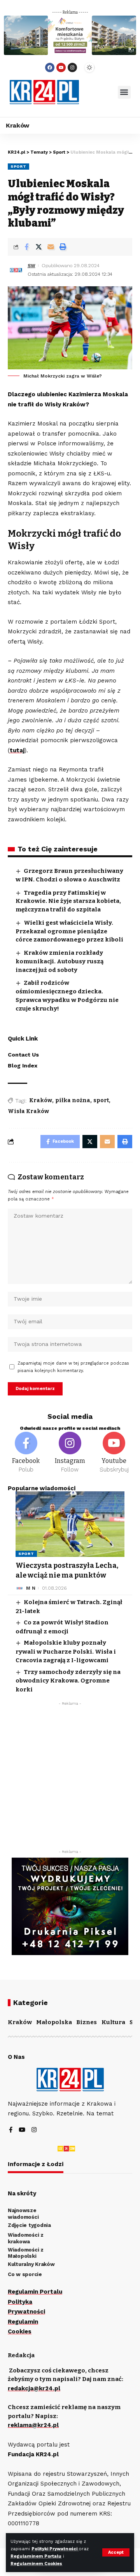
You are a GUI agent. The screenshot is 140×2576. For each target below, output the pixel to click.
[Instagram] (72, 67)
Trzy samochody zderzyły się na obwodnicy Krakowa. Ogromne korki (68, 1681)
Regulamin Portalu (35, 2292)
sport (101, 1100)
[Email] (51, 247)
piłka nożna (73, 1100)
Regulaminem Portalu (36, 2556)
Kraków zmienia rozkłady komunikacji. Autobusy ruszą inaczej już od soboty (59, 961)
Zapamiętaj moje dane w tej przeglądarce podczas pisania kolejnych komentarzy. (73, 1367)
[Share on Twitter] (38, 247)
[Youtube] (61, 67)
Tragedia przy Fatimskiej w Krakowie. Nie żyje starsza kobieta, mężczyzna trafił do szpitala (68, 901)
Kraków (41, 1100)
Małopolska (54, 2022)
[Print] (63, 247)
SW (31, 266)
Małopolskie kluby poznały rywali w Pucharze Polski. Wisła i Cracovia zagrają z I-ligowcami (66, 1651)
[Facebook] (50, 67)
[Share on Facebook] (26, 247)
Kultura (113, 2022)
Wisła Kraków (28, 1111)
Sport (18, 166)
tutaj (17, 750)
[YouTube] (22, 2130)
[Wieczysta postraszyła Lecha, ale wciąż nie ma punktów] (70, 1524)
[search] (98, 92)
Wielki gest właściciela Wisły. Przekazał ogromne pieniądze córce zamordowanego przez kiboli (69, 931)
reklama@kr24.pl (33, 2425)
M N (31, 1588)
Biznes (87, 2022)
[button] (124, 92)
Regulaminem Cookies (36, 2564)
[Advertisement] (70, 1780)
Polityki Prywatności (55, 2549)
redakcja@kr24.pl (34, 2388)
